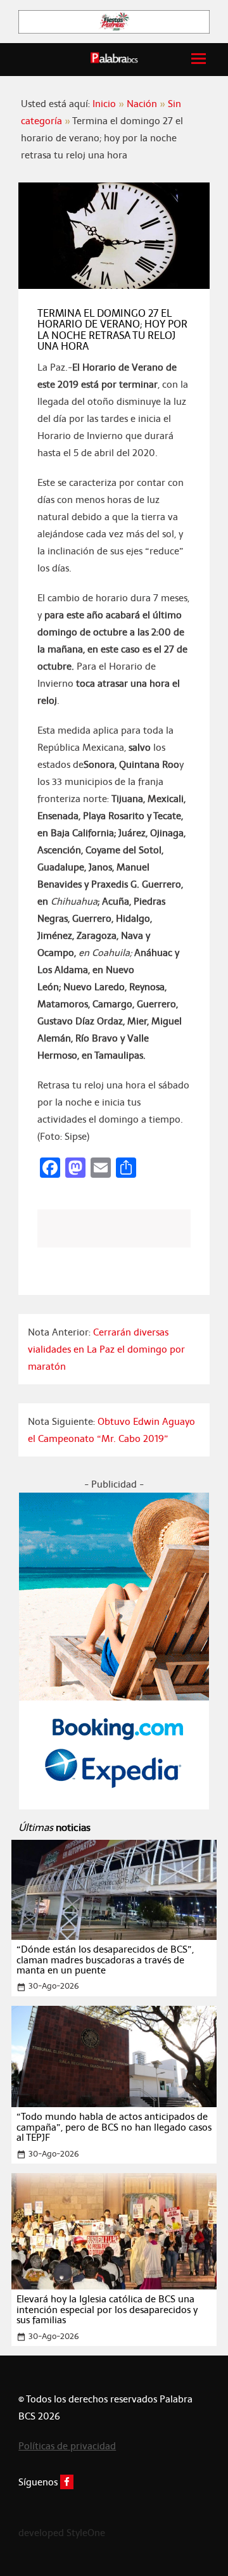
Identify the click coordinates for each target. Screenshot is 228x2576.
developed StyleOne (62, 2533)
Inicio (104, 104)
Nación (142, 104)
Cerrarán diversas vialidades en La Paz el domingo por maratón (106, 1349)
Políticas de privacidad (67, 2446)
